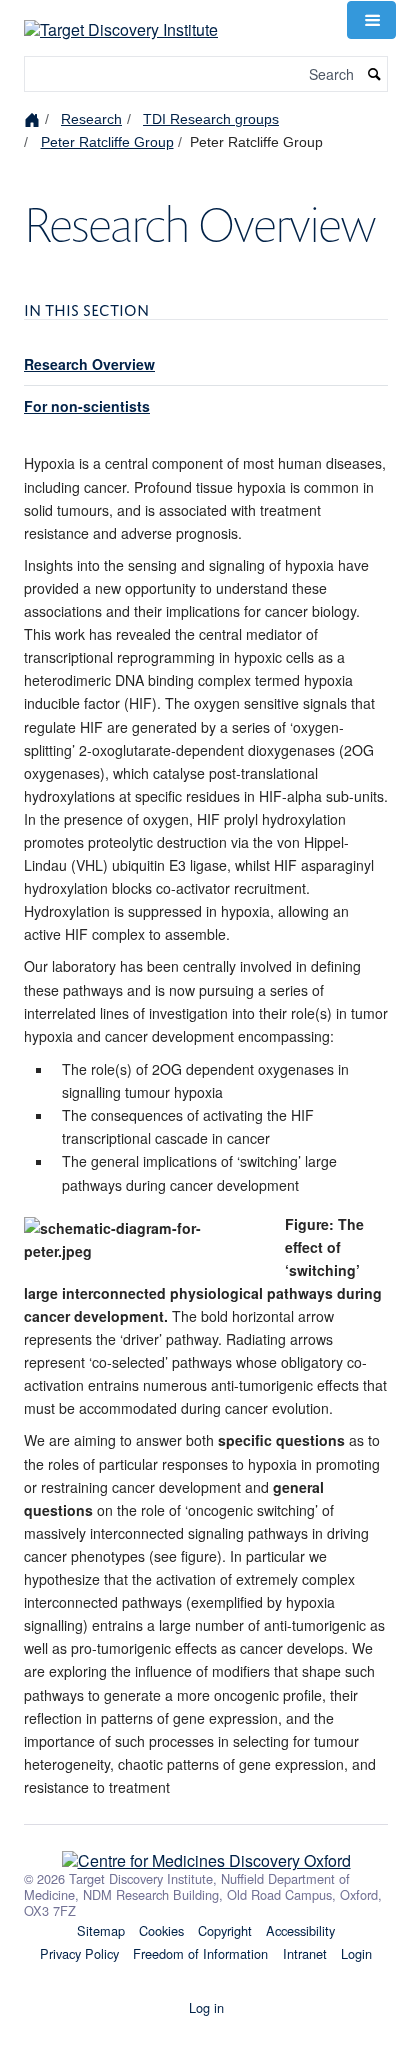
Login (356, 1953)
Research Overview (89, 364)
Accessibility (300, 1930)
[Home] (34, 118)
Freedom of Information (200, 1953)
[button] (371, 20)
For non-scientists (87, 406)
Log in (206, 2007)
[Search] (375, 74)
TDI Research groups (211, 119)
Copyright (225, 1930)
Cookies (161, 1930)
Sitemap (101, 1930)
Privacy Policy (79, 1953)
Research (91, 119)
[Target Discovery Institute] (121, 17)
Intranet (305, 1953)
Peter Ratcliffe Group (107, 142)
